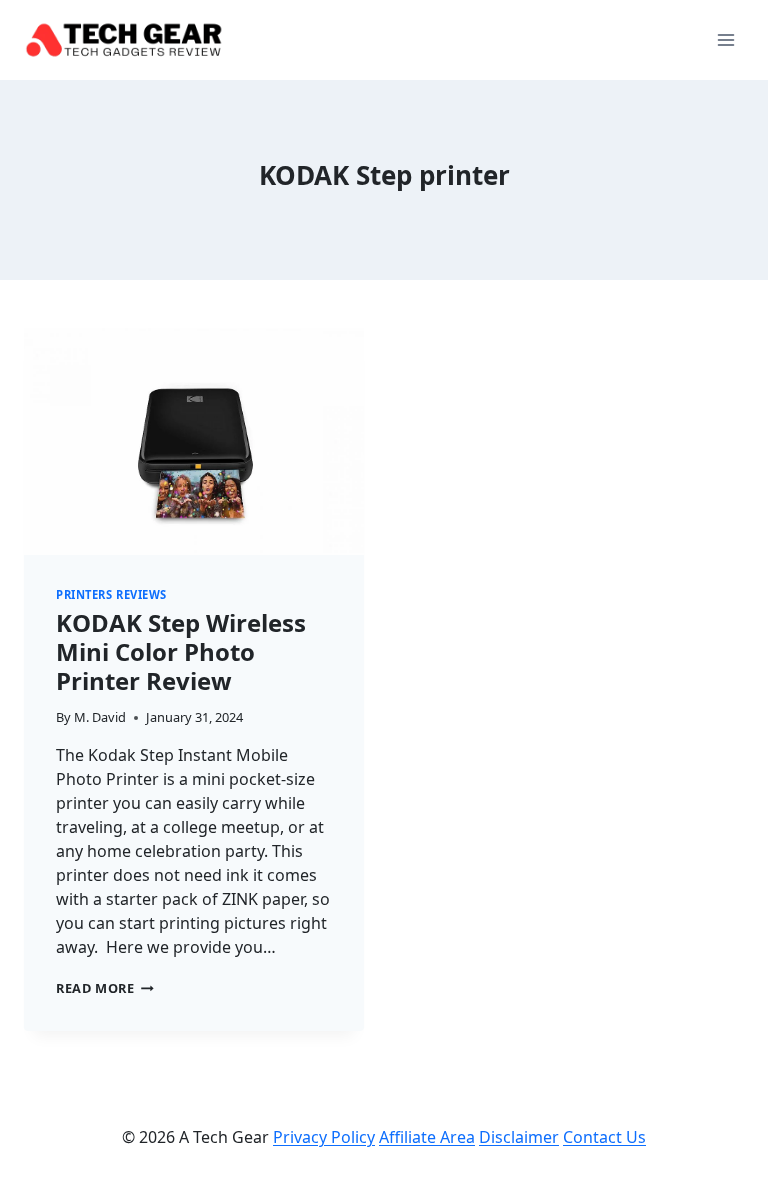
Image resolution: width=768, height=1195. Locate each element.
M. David (100, 717)
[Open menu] (725, 39)
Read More (105, 988)
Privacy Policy (324, 1137)
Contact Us (604, 1137)
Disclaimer (519, 1137)
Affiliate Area (427, 1137)
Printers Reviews (111, 594)
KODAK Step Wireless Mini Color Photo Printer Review (181, 651)
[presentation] (194, 441)
